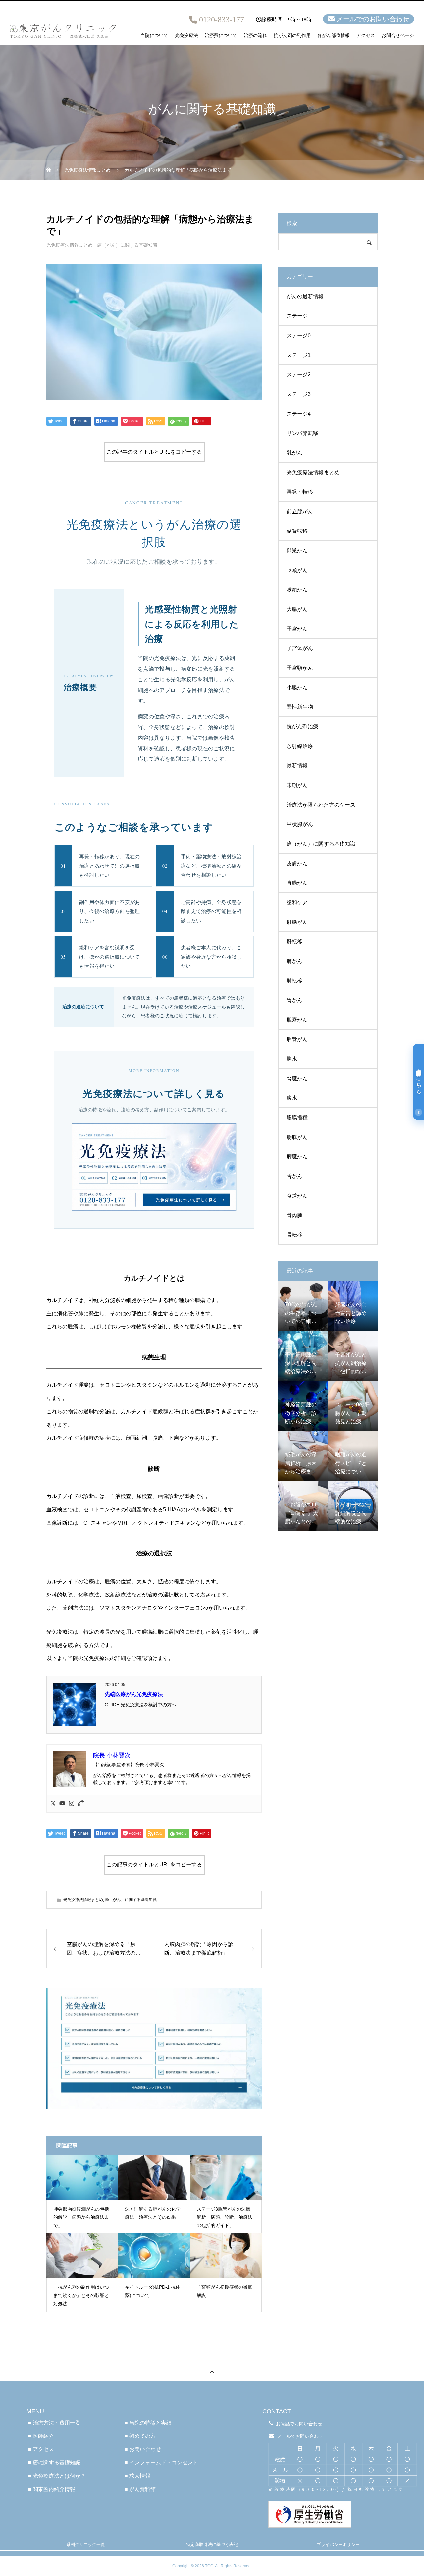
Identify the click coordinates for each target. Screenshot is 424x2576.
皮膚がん (297, 863)
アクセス (366, 36)
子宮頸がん (300, 668)
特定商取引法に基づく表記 (212, 2544)
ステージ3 (299, 394)
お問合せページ (398, 36)
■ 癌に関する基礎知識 (54, 2463)
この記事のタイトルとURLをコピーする (154, 452)
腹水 (292, 1098)
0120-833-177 (222, 20)
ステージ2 (299, 375)
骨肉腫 (294, 1215)
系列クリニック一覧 (86, 2544)
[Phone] (81, 1804)
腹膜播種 (297, 1118)
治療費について (221, 36)
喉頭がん (297, 590)
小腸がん (297, 687)
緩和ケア (297, 902)
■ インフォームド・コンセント (161, 2463)
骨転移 (294, 1235)
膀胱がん (297, 1137)
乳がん (294, 453)
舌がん (294, 1176)
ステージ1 (299, 355)
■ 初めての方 (140, 2436)
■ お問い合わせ (143, 2449)
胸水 (292, 1059)
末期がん (297, 785)
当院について (154, 36)
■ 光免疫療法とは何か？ (57, 2476)
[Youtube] (62, 1804)
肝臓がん (297, 922)
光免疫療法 (186, 36)
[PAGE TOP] (212, 2371)
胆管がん (297, 1039)
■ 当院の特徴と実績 (148, 2423)
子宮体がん (300, 648)
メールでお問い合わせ (300, 2436)
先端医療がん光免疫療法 (134, 1694)
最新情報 (297, 766)
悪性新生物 (300, 707)
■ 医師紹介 (41, 2436)
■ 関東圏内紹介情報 (52, 2489)
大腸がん (297, 609)
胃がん (294, 1000)
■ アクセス (41, 2449)
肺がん (294, 961)
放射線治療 (300, 746)
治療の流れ (255, 36)
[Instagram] (72, 1804)
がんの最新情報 (305, 296)
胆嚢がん (297, 1020)
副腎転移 (297, 531)
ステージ (297, 316)
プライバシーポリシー (338, 2544)
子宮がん (297, 629)
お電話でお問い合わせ (299, 2424)
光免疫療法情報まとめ (70, 245)
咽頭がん (297, 570)
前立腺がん (300, 511)
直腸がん (297, 883)
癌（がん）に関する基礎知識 (127, 245)
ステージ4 (299, 414)
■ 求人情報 (137, 2476)
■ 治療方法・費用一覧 (54, 2423)
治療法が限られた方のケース (321, 805)
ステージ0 (299, 336)
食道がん (297, 1196)
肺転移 (294, 981)
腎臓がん (297, 1078)
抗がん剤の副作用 (292, 36)
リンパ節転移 (302, 433)
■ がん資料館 (140, 2489)
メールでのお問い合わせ (373, 19)
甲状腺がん (300, 824)
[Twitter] (53, 1804)
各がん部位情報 (334, 36)
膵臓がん (297, 1157)
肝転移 (294, 942)
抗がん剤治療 (302, 727)
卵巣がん (297, 551)
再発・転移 (300, 492)
